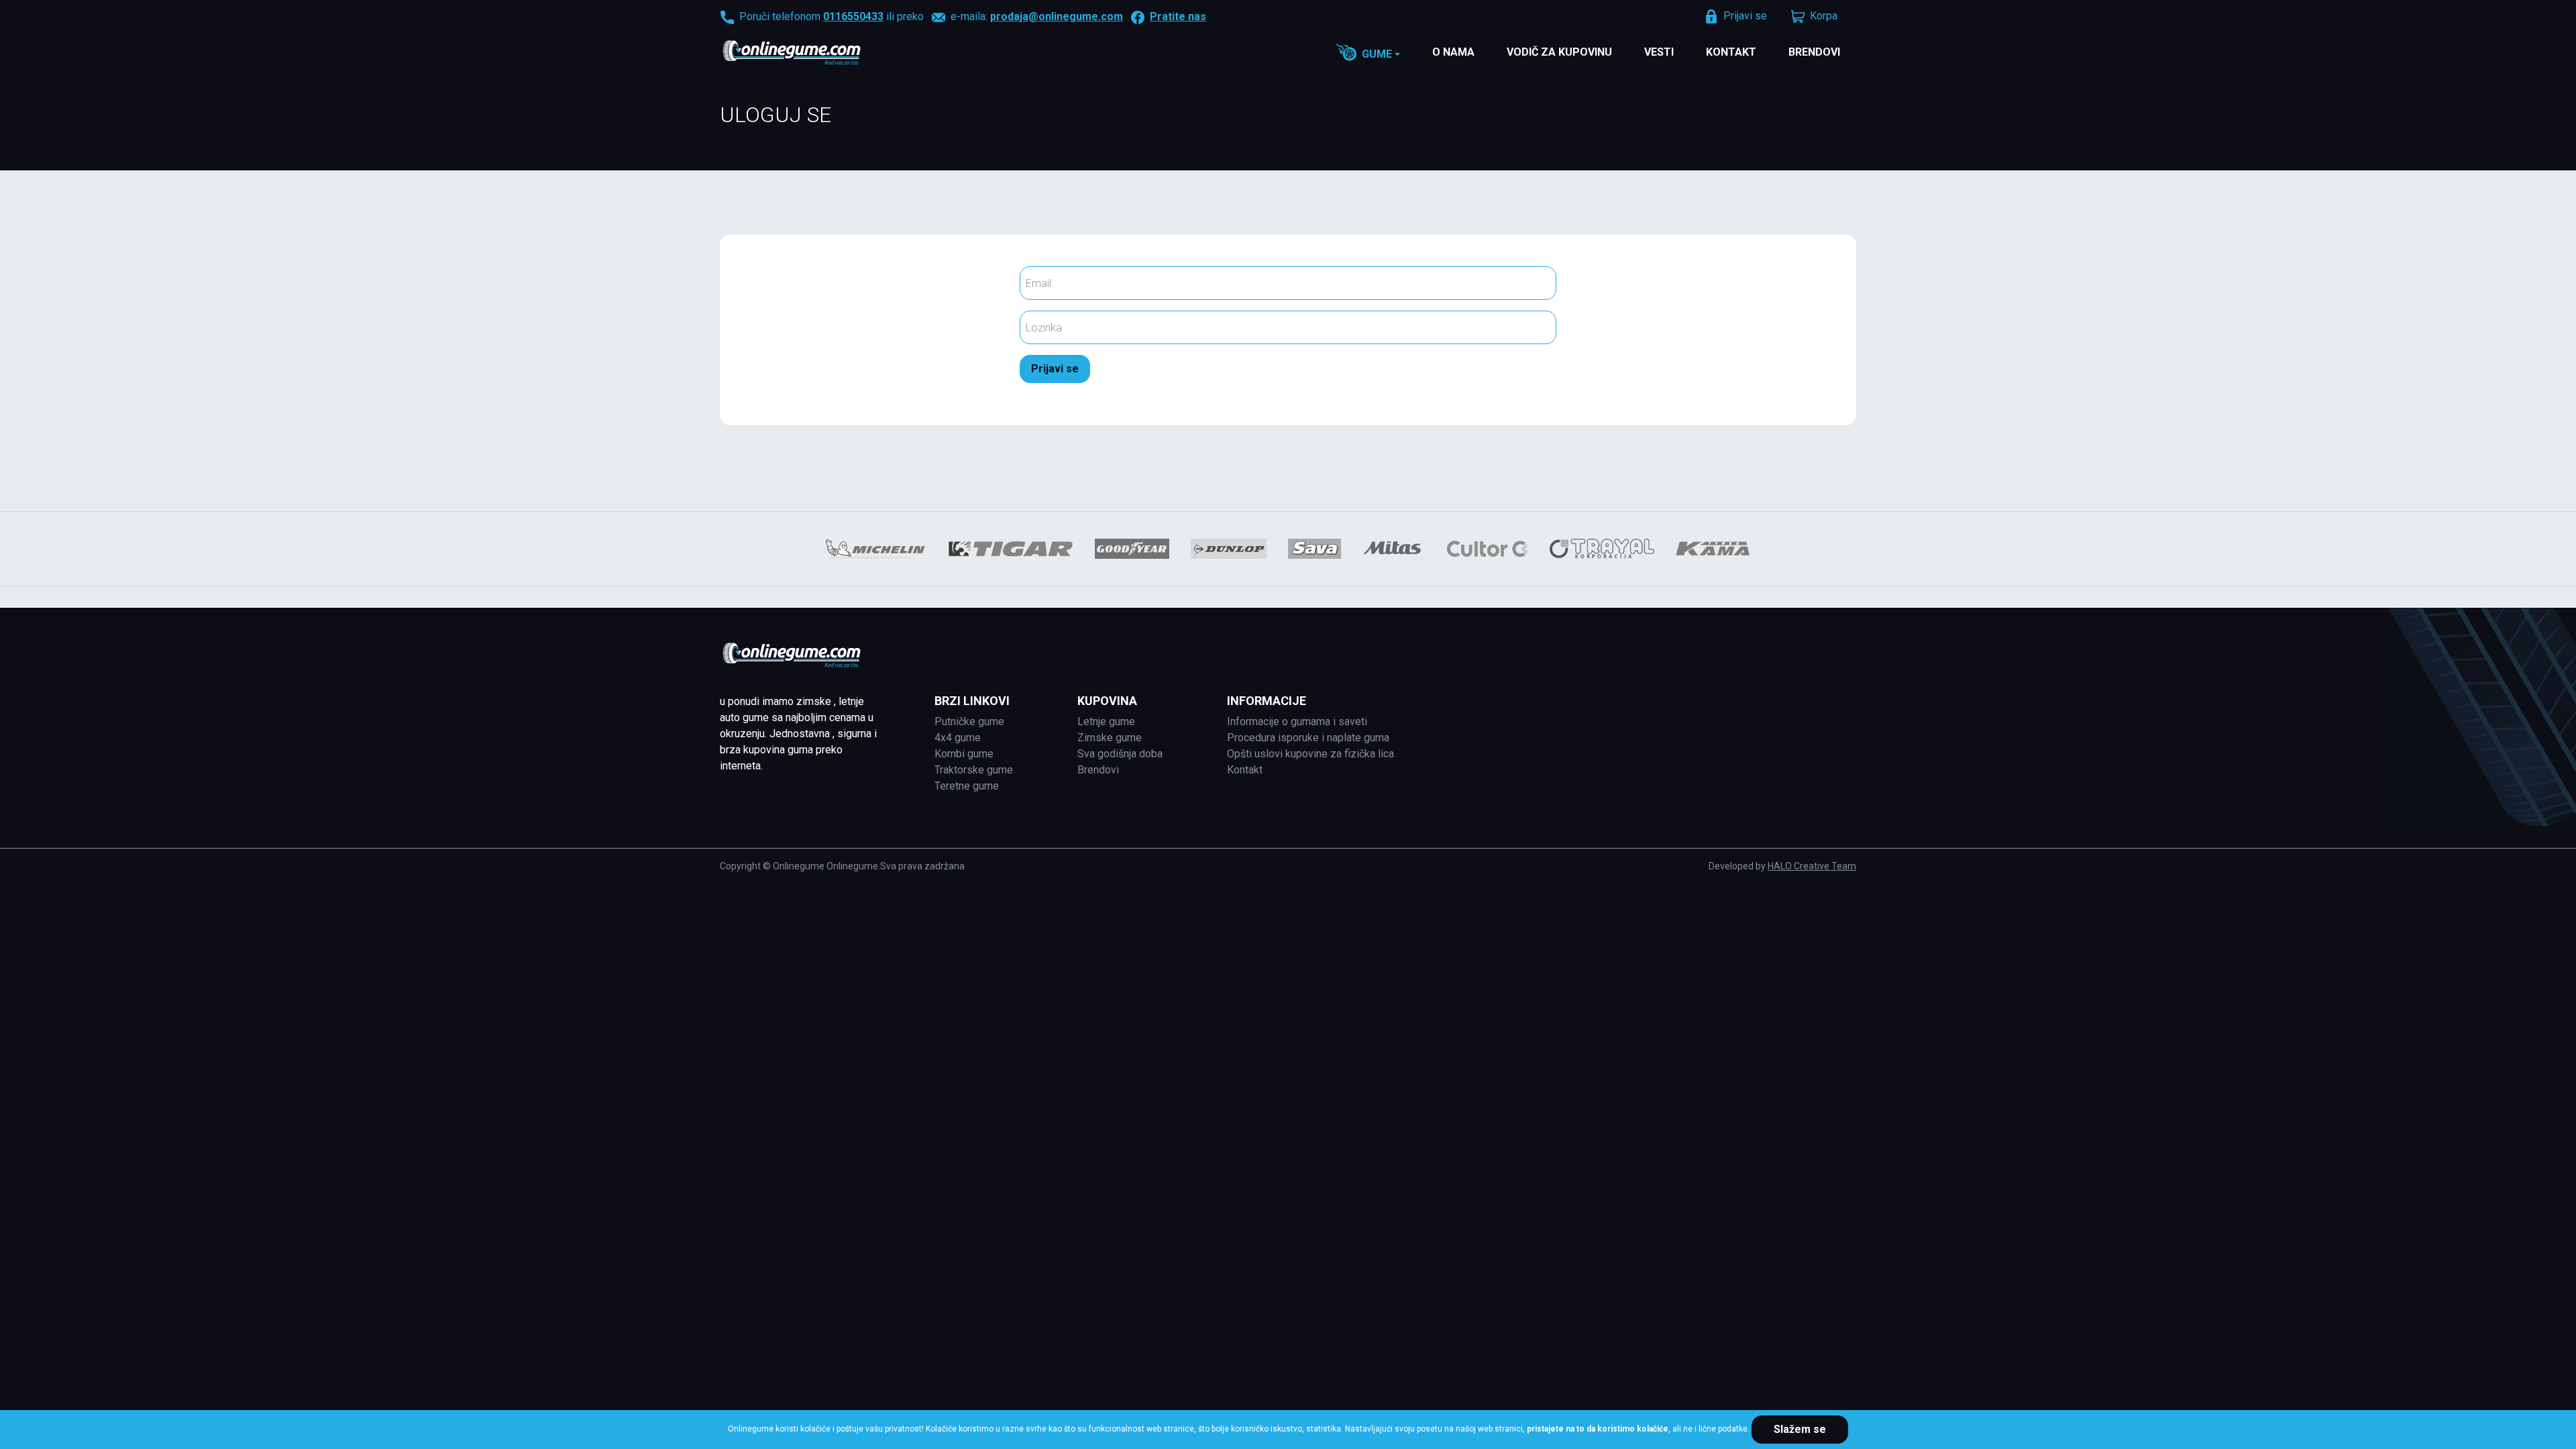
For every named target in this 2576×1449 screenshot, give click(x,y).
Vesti (1659, 52)
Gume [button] (1377, 54)
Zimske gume (1110, 738)
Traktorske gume (974, 770)
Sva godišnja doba (1120, 754)
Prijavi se (1055, 369)
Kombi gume (964, 754)
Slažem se (1800, 1429)
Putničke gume (969, 721)
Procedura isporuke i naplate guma (1308, 738)
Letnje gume (1106, 721)
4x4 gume (958, 738)
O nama (1453, 52)
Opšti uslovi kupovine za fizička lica (1310, 754)
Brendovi (1814, 52)
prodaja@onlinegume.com (1057, 16)
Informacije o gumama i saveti (1297, 721)
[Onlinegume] (809, 54)
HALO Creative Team (1812, 866)
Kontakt (1731, 52)
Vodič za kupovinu (1559, 52)
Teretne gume (967, 786)
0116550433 (853, 16)
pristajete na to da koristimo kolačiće (1598, 1429)
